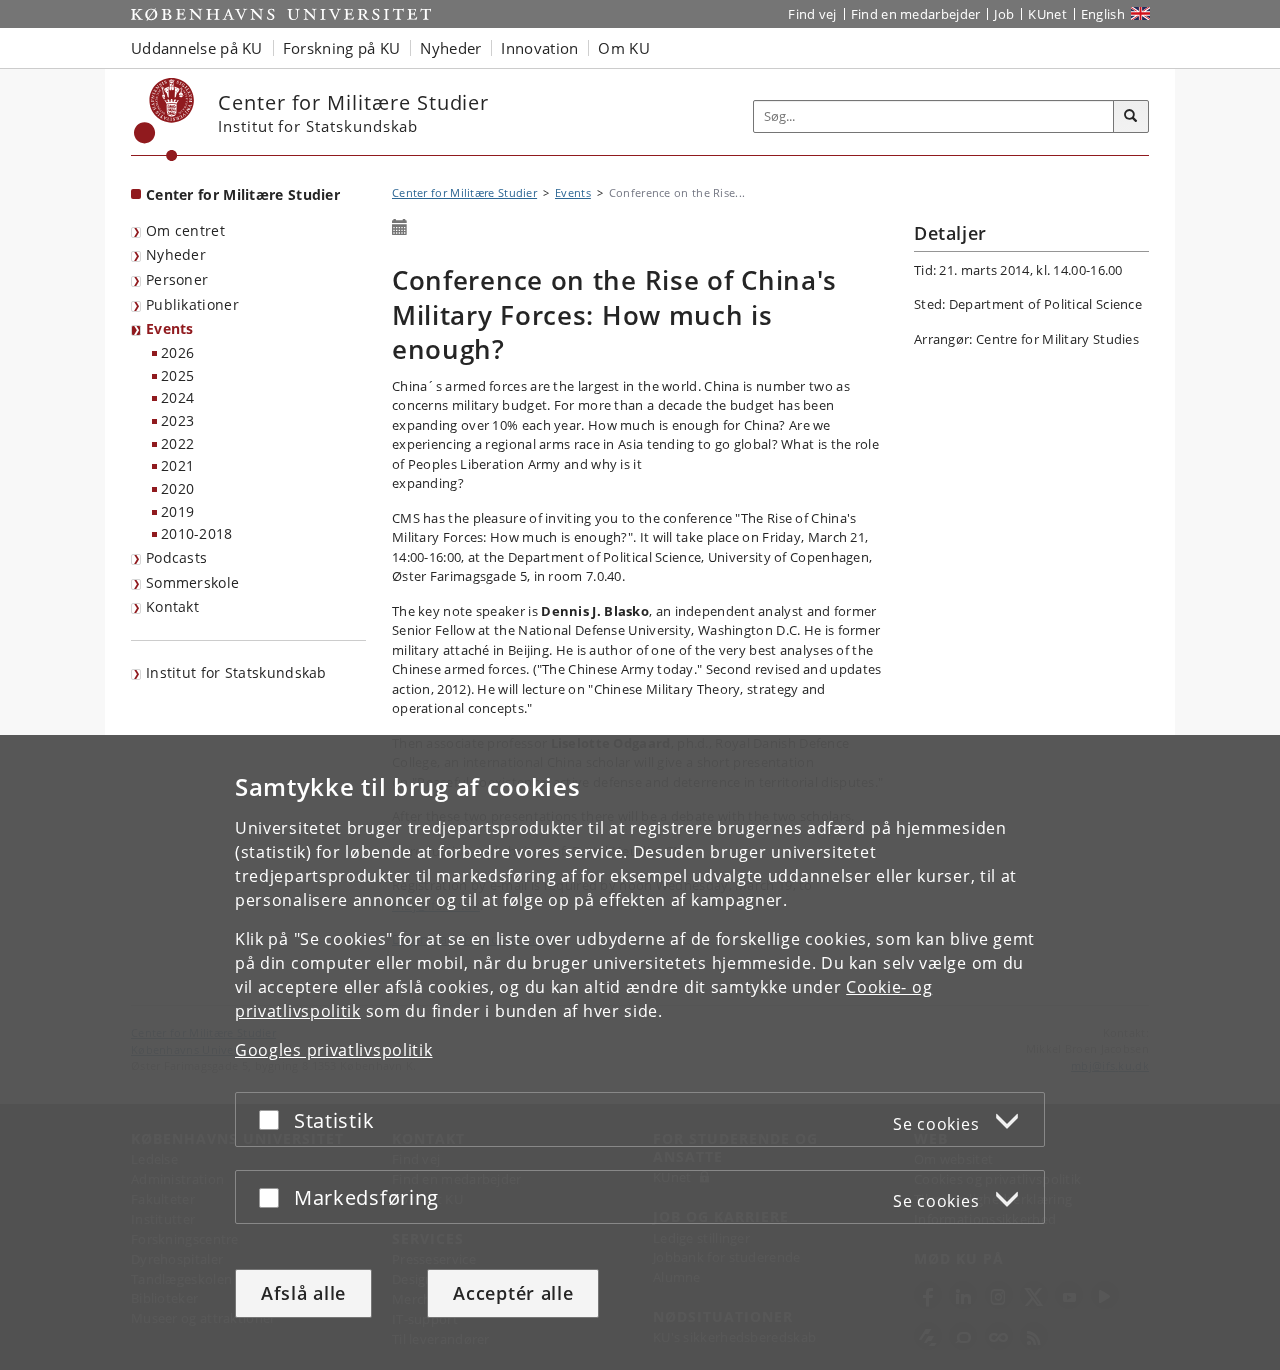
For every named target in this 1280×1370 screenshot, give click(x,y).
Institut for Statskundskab (236, 672)
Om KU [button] (624, 48)
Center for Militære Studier (243, 194)
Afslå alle (303, 1293)
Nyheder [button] (450, 48)
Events (170, 328)
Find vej (812, 14)
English (1103, 14)
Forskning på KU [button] (342, 48)
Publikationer (192, 304)
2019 (177, 511)
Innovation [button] (539, 48)
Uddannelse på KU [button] (197, 48)
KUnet (1047, 14)
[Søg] (1131, 117)
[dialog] (640, 1052)
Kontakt (172, 606)
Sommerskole (192, 582)
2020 (177, 488)
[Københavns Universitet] (164, 119)
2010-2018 (197, 533)
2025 (177, 375)
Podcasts (176, 557)
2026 (177, 352)
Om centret (185, 230)
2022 (177, 443)
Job (1004, 14)
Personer (177, 279)
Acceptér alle (513, 1293)
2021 (177, 465)
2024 (177, 397)
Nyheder (176, 254)
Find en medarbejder (916, 14)
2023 (177, 420)
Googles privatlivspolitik (334, 1050)
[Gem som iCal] (400, 228)
